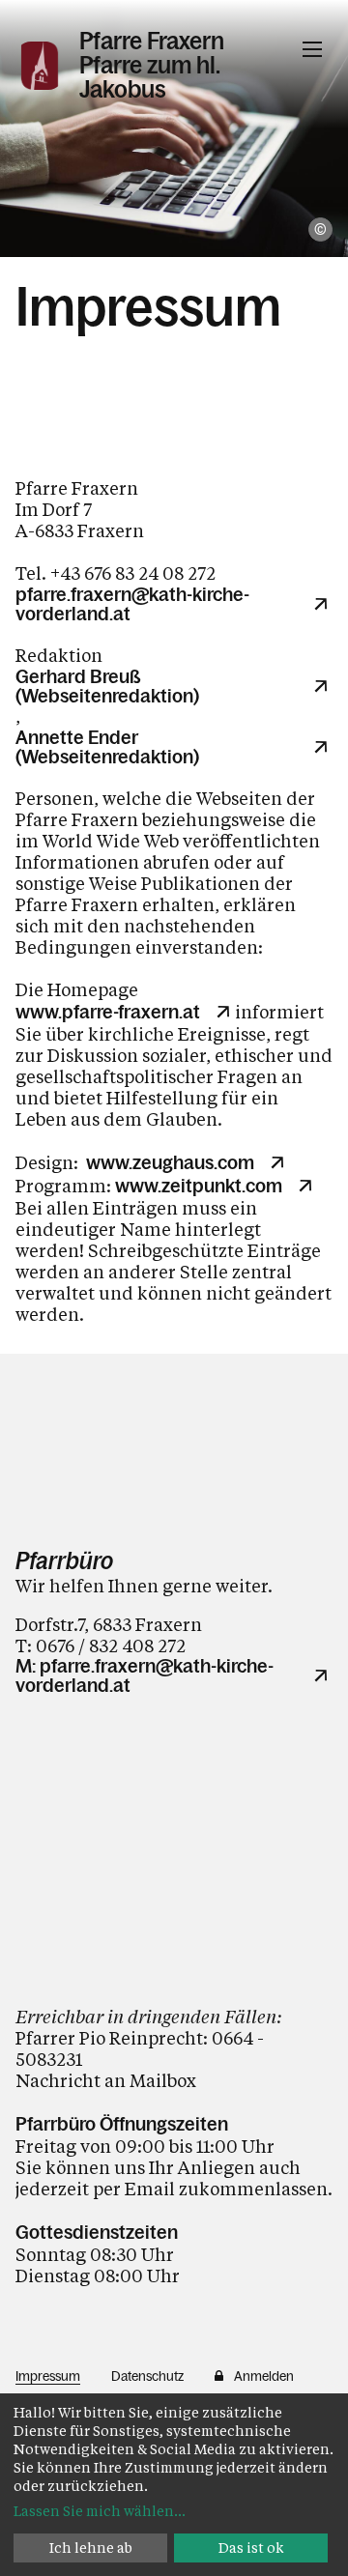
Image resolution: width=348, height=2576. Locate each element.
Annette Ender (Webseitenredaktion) (107, 747)
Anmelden (264, 2376)
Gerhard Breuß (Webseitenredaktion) (107, 686)
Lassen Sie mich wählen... (100, 2511)
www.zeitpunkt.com (199, 1186)
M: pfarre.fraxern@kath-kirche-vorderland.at (145, 1675)
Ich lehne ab (91, 2547)
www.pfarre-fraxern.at (108, 1012)
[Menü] (312, 49)
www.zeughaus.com (170, 1162)
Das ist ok (251, 2547)
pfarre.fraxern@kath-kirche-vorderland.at (132, 604)
